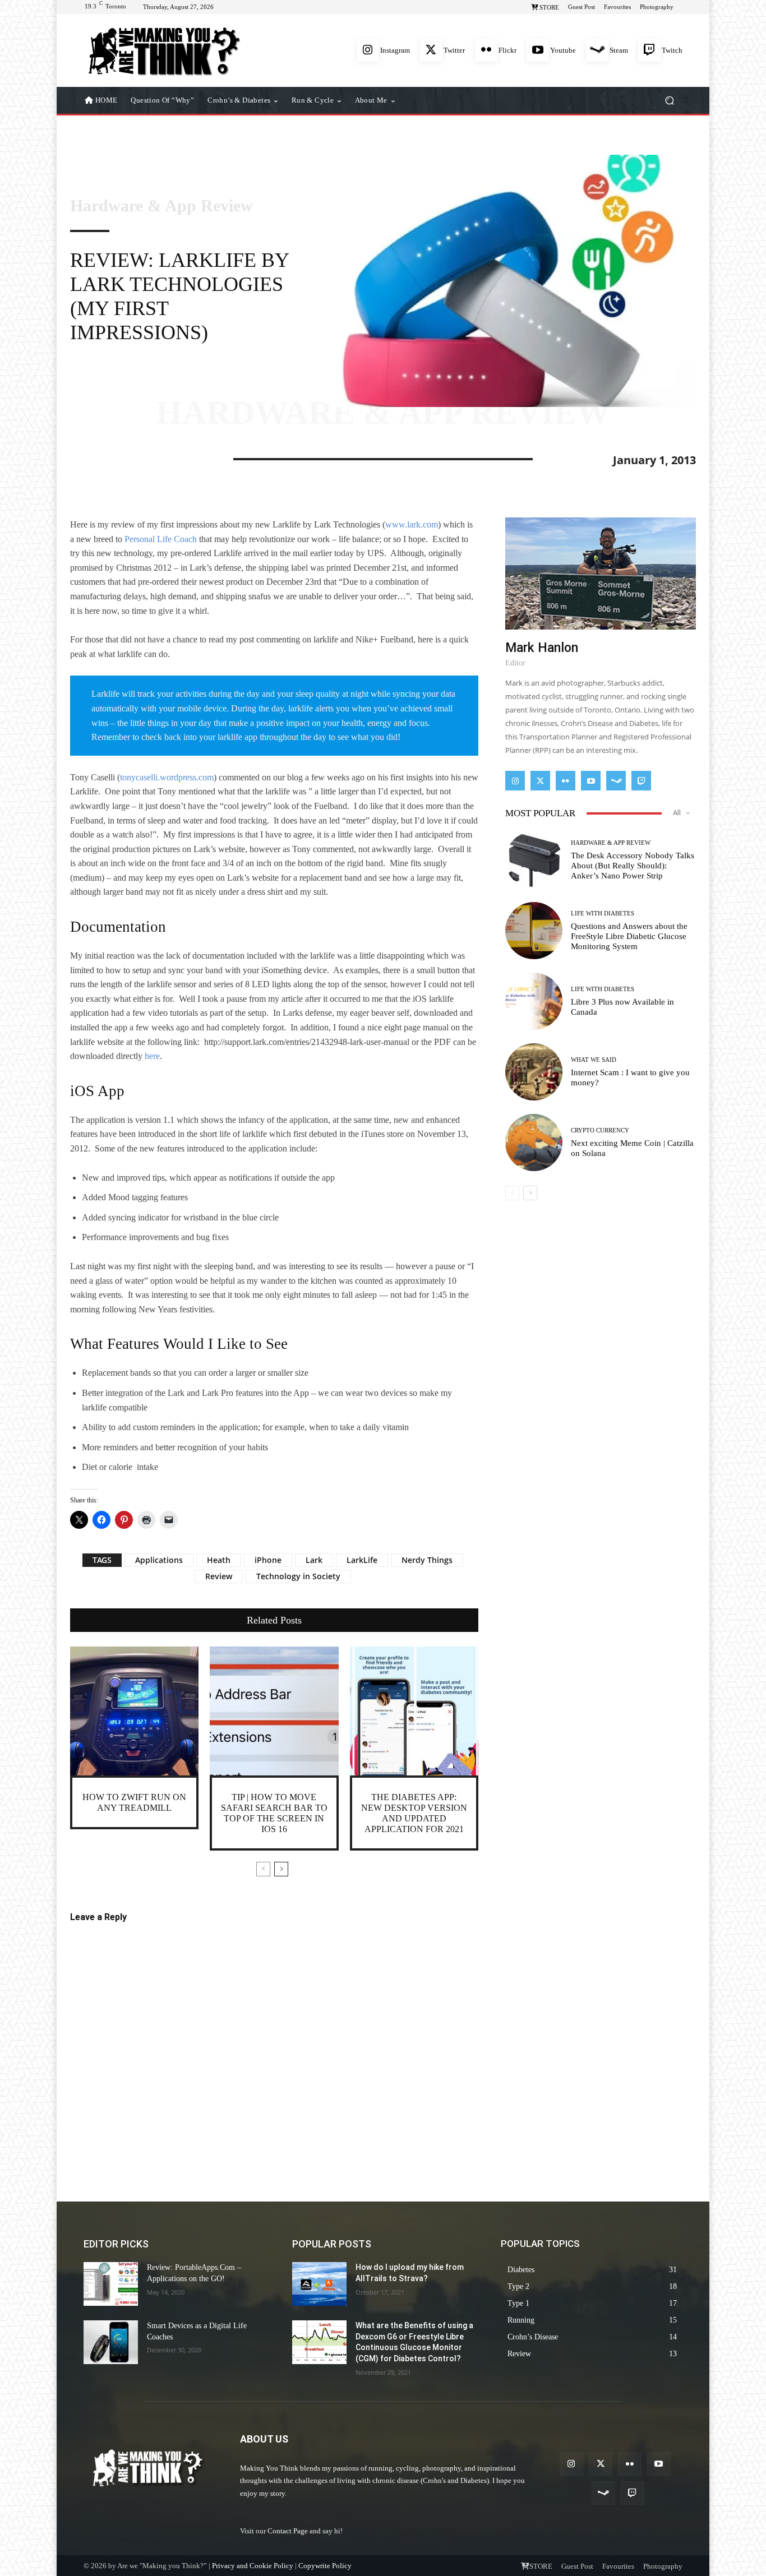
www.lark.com (412, 524)
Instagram (395, 50)
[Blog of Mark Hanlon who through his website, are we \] (164, 50)
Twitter (454, 50)
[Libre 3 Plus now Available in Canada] (534, 1001)
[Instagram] (368, 50)
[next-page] (281, 1869)
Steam (619, 50)
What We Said (594, 1060)
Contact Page (288, 2531)
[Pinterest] (133, 457)
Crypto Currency (600, 1130)
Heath (219, 1560)
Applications (159, 1560)
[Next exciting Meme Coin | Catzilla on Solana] (534, 1143)
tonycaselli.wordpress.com (167, 777)
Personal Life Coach (161, 539)
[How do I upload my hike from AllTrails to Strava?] (319, 2284)
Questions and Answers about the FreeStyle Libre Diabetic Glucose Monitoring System (629, 936)
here (152, 1056)
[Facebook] (81, 457)
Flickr (507, 50)
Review (219, 1576)
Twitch (672, 50)
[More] (185, 457)
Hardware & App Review (161, 206)
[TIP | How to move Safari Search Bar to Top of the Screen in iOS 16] (274, 1711)
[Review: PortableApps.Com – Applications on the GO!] (111, 2284)
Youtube (563, 50)
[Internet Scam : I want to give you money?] (534, 1072)
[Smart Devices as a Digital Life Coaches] (111, 2342)
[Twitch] (649, 50)
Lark (314, 1560)
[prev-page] (263, 1869)
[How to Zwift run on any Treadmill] (134, 1711)
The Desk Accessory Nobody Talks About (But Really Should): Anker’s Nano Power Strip (633, 866)
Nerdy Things (427, 1560)
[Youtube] (538, 50)
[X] (107, 457)
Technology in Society (298, 1576)
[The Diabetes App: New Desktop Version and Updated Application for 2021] (414, 1711)
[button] (669, 101)
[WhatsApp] (159, 457)
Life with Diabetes (603, 914)
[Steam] (597, 50)
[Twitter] (431, 50)
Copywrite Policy (325, 2566)
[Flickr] (486, 50)
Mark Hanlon (542, 648)
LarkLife (362, 1560)
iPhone (268, 1560)
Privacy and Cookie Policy (253, 2566)
